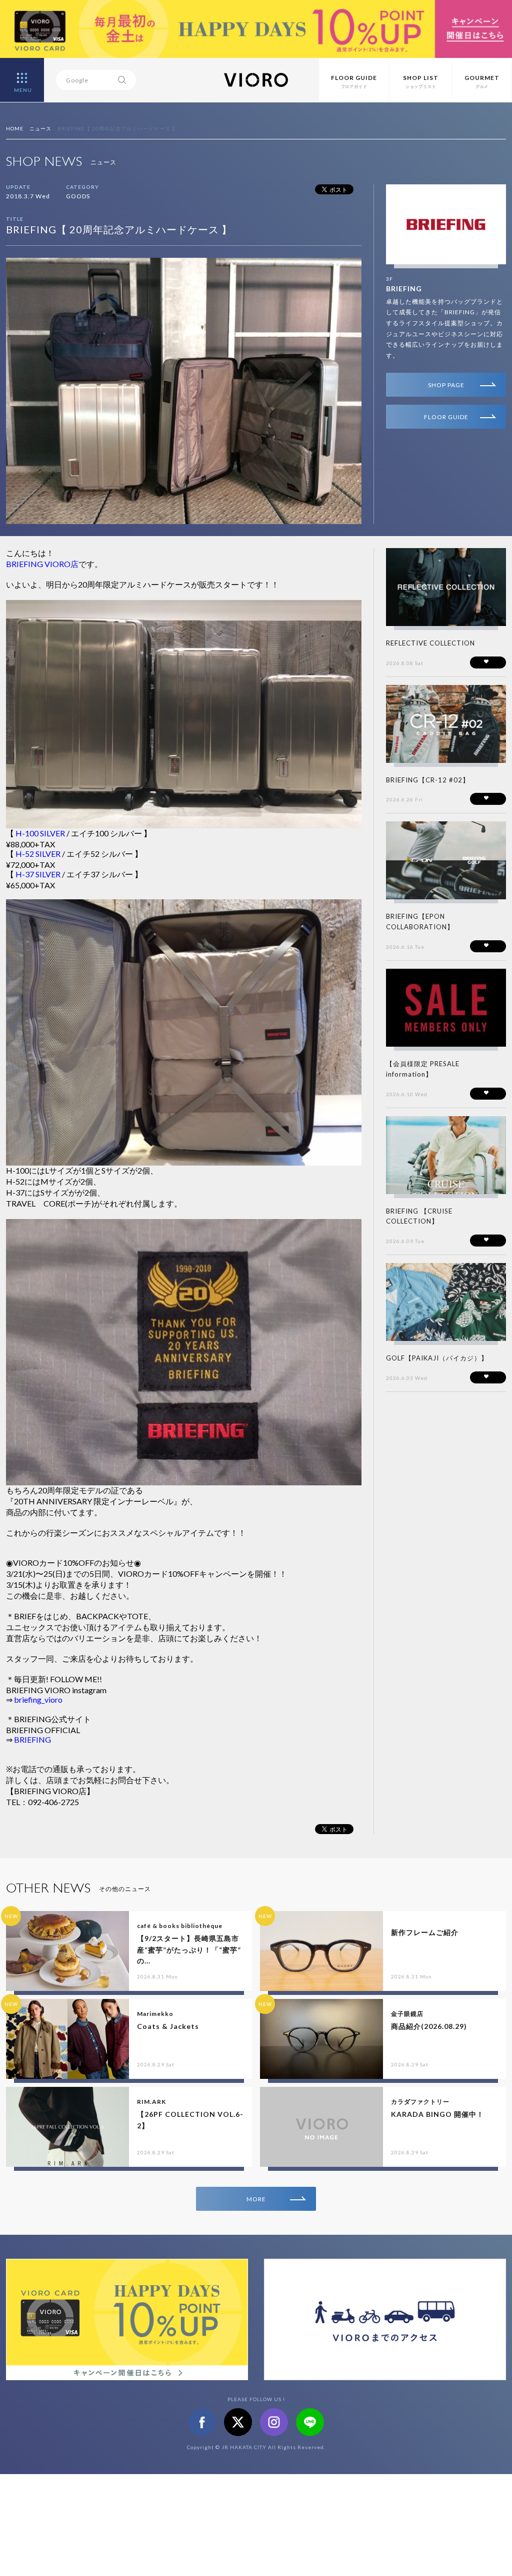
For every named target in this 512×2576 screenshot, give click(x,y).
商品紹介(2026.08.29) (429, 2026)
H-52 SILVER (37, 854)
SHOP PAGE (446, 385)
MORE (256, 2199)
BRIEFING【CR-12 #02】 (428, 780)
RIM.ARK (151, 2102)
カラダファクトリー (420, 2102)
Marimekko (155, 2014)
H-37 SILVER (38, 874)
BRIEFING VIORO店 (42, 564)
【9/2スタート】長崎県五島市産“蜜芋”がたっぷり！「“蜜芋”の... (189, 1949)
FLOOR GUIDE (446, 417)
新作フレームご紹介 (425, 1932)
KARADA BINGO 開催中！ (437, 2114)
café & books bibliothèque (180, 1926)
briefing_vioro (38, 1699)
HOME (15, 128)
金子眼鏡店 (407, 2014)
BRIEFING (404, 289)
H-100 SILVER (40, 833)
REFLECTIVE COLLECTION (430, 643)
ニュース (40, 128)
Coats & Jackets (168, 2026)
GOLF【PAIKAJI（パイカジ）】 (437, 1358)
